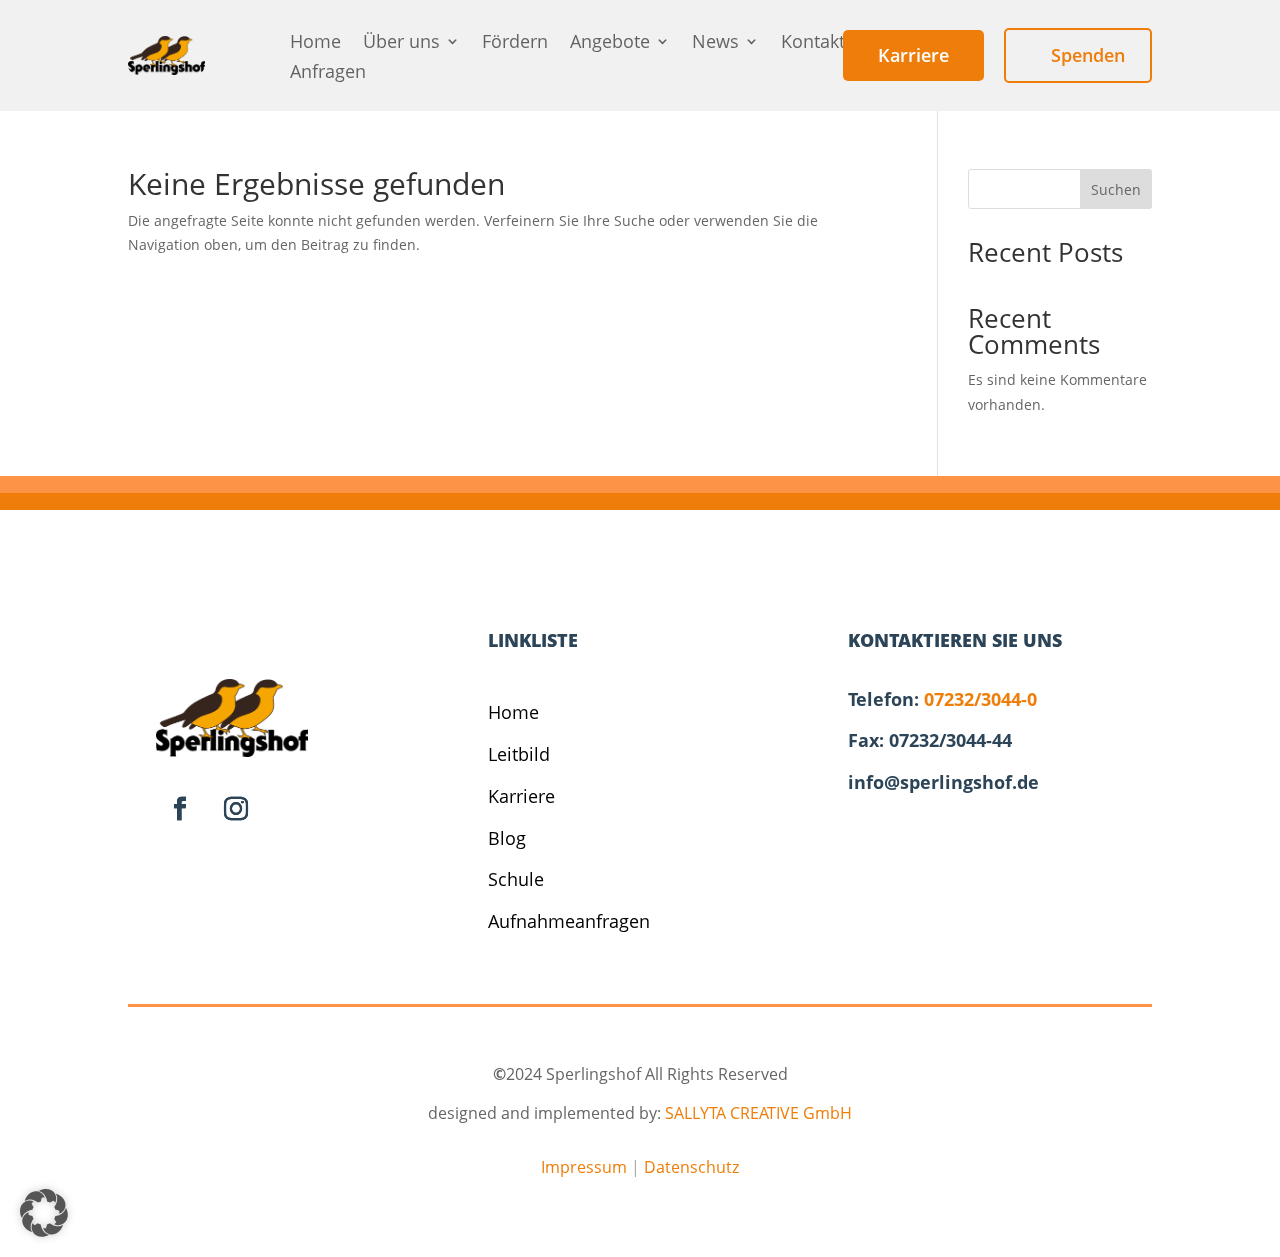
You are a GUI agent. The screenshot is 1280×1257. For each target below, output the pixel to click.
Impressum (584, 1167)
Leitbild (519, 754)
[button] (44, 1213)
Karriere (521, 796)
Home (315, 43)
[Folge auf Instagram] (236, 809)
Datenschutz (691, 1167)
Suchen (1116, 189)
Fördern (515, 43)
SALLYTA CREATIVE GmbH (758, 1113)
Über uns (401, 43)
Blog (507, 838)
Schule (516, 879)
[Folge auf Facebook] (180, 809)
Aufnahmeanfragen (569, 921)
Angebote (610, 43)
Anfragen (328, 73)
